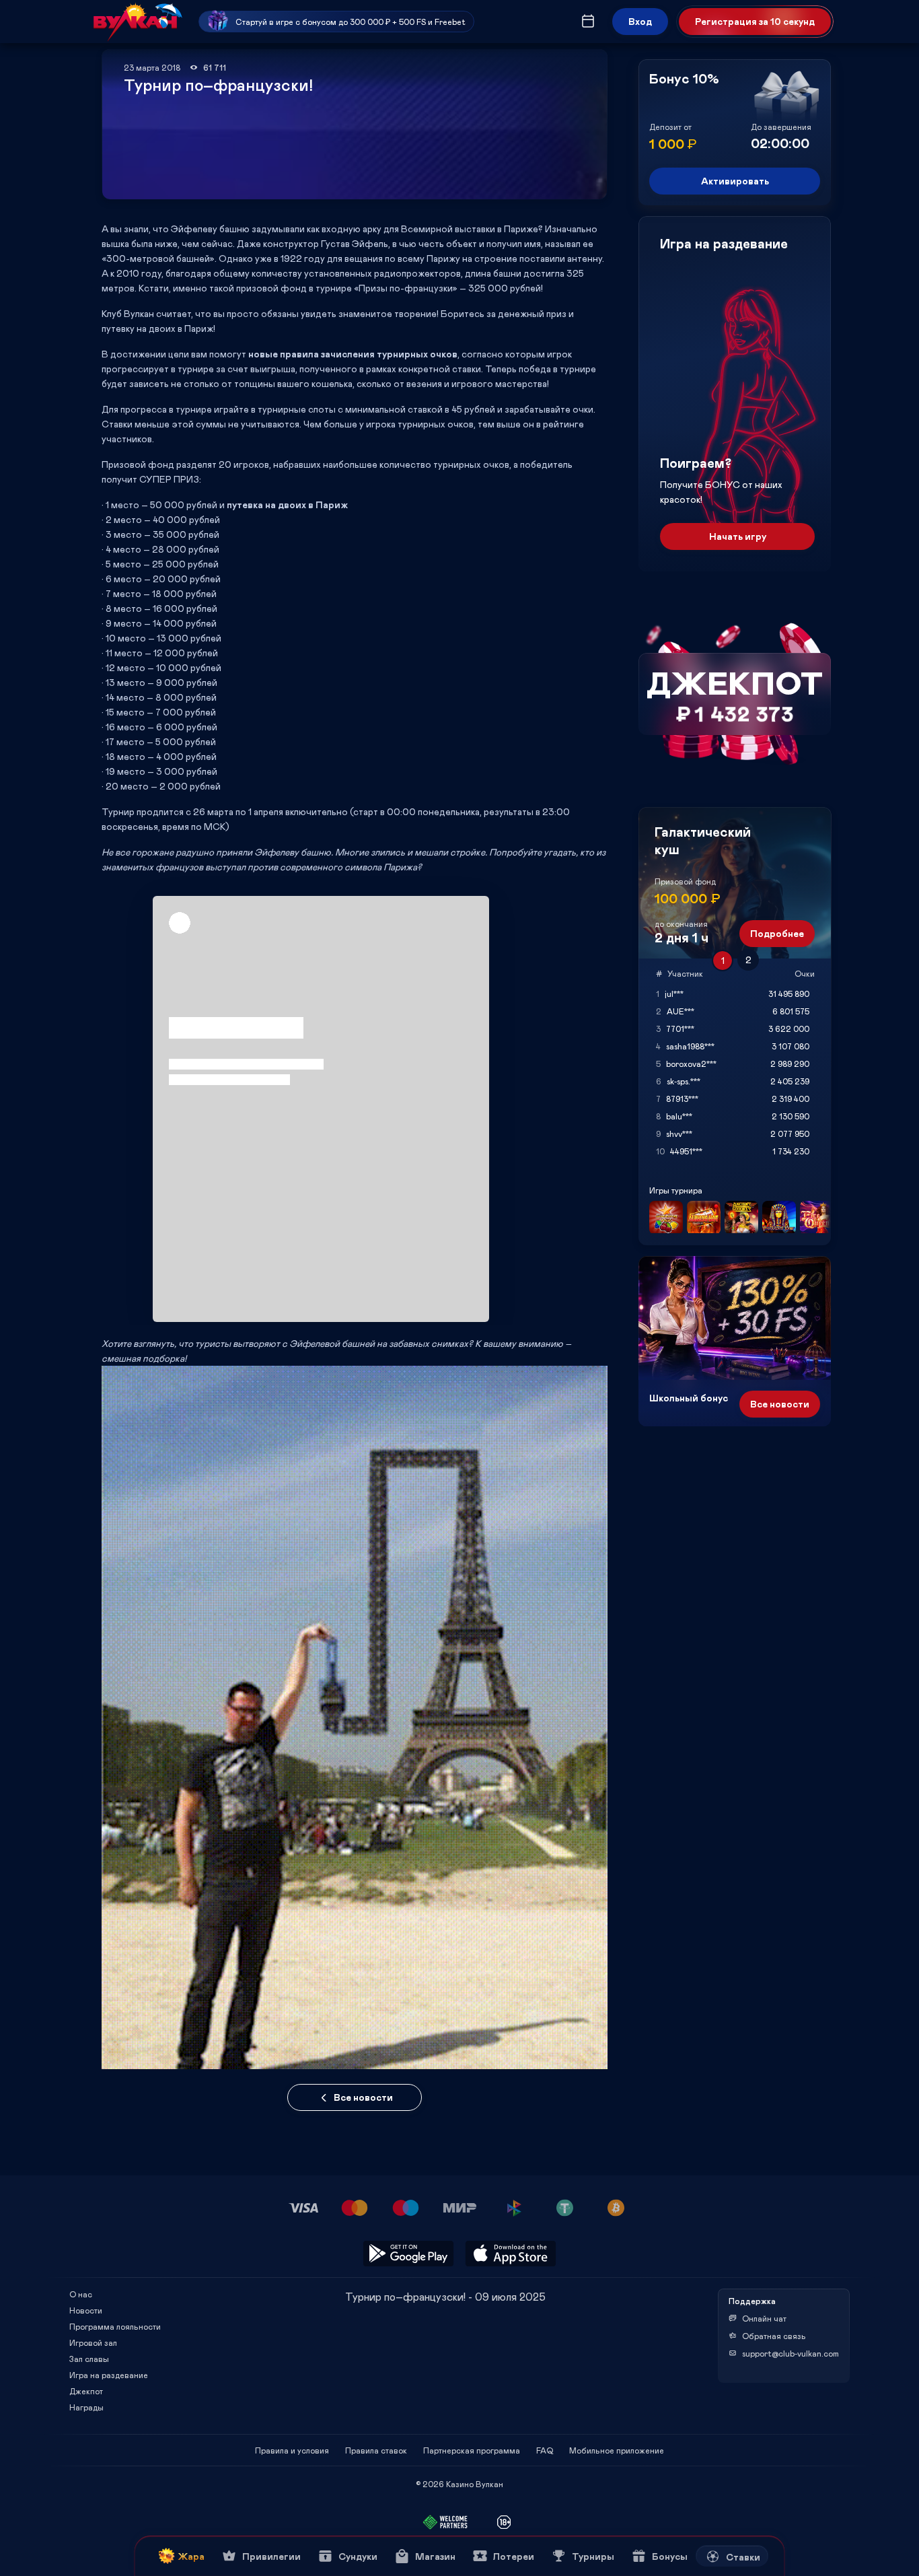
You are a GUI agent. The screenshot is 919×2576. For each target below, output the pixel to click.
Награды (86, 2407)
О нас (81, 2294)
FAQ (545, 2450)
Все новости (363, 2097)
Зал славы (89, 2359)
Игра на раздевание (109, 2375)
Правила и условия (292, 2450)
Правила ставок (376, 2450)
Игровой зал (93, 2342)
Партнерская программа (472, 2450)
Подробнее (777, 933)
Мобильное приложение (617, 2450)
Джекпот (86, 2391)
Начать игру (738, 536)
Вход (640, 21)
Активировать (735, 181)
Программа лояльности (115, 2326)
